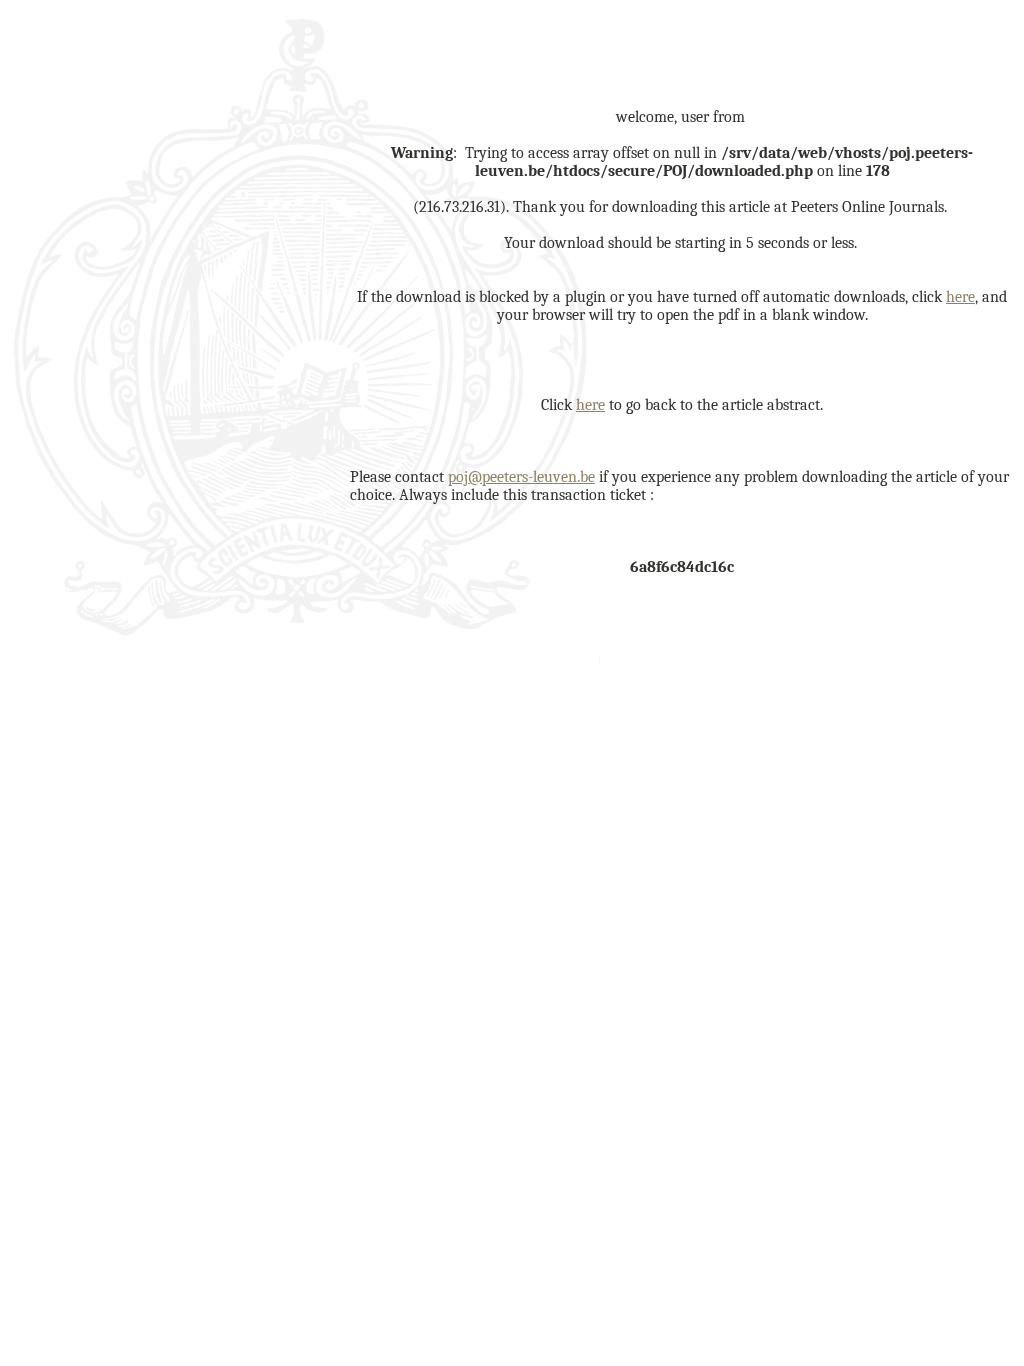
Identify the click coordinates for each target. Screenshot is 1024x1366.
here (960, 297)
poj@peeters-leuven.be (521, 477)
